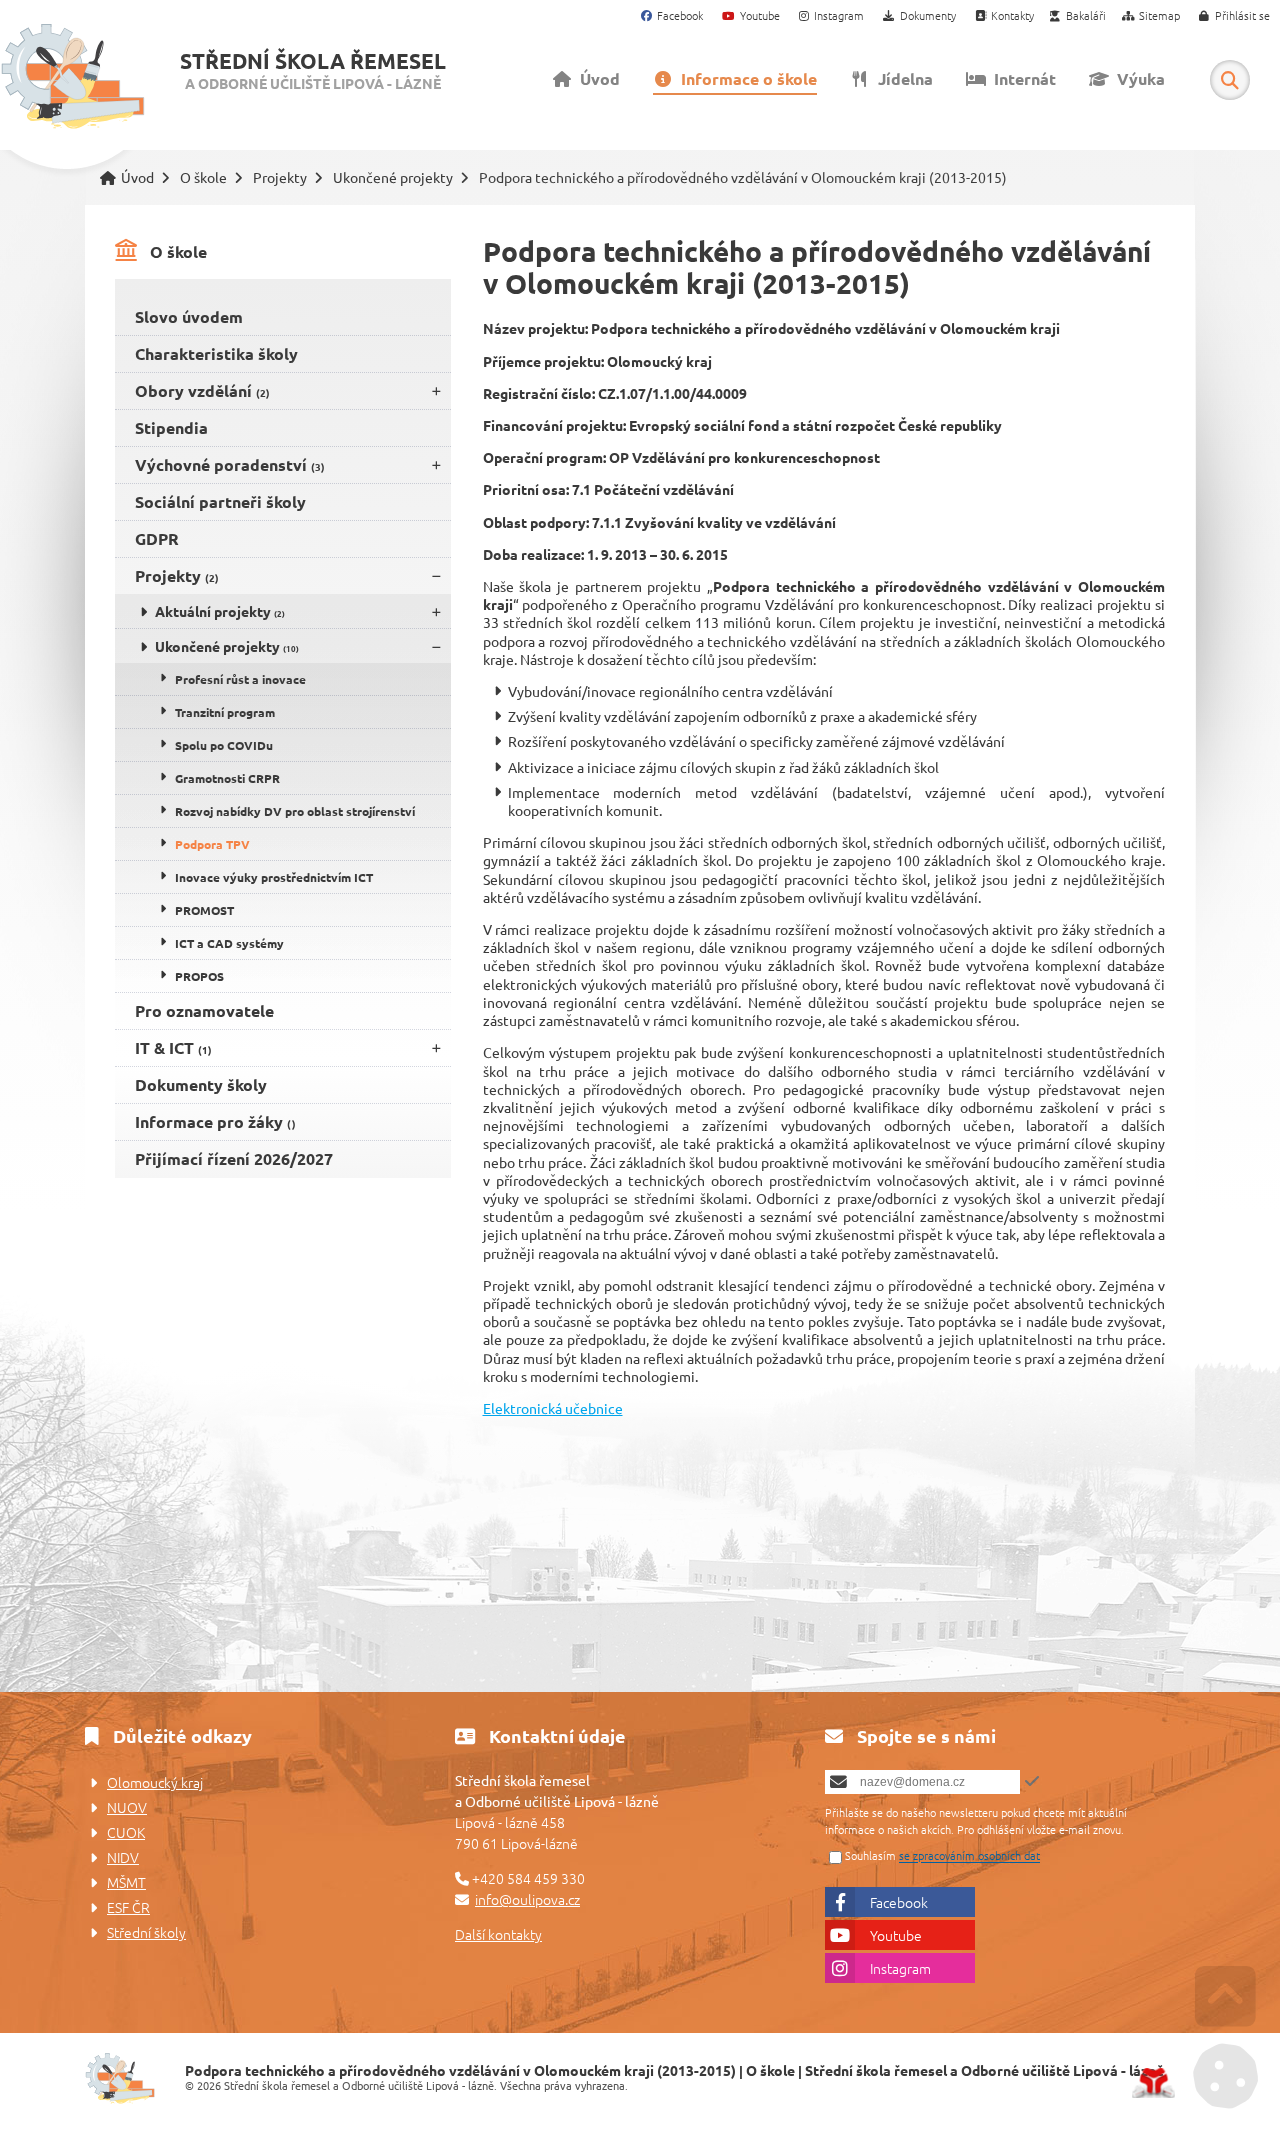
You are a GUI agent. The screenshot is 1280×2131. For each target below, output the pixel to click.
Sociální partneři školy (220, 501)
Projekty (280, 177)
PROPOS (199, 976)
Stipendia (171, 427)
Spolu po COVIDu (224, 745)
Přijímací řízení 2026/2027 (234, 1158)
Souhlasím (870, 1856)
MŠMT (126, 1882)
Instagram (900, 1968)
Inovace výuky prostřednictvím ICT (274, 877)
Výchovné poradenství (230, 464)
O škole (203, 177)
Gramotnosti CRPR (227, 778)
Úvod (72, 77)
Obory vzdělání (202, 390)
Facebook (899, 1902)
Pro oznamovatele (204, 1010)
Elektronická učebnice (553, 1408)
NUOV (127, 1807)
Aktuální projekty (220, 611)
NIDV (123, 1857)
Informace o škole (745, 78)
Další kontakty (498, 1934)
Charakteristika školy (216, 353)
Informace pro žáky (215, 1121)
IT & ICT (173, 1047)
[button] (1235, 16)
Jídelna (901, 78)
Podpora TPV (212, 844)
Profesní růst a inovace (240, 679)
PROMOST (204, 910)
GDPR (157, 538)
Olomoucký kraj (155, 1782)
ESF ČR (128, 1907)
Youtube (896, 1935)
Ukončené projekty (393, 177)
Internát (1021, 78)
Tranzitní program (225, 712)
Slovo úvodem (189, 316)
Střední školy (146, 1932)
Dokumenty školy (201, 1084)
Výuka (1137, 78)
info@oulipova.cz (527, 1899)
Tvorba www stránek (1153, 2083)
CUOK (126, 1832)
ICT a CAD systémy (229, 943)
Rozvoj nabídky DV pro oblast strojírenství (295, 811)
